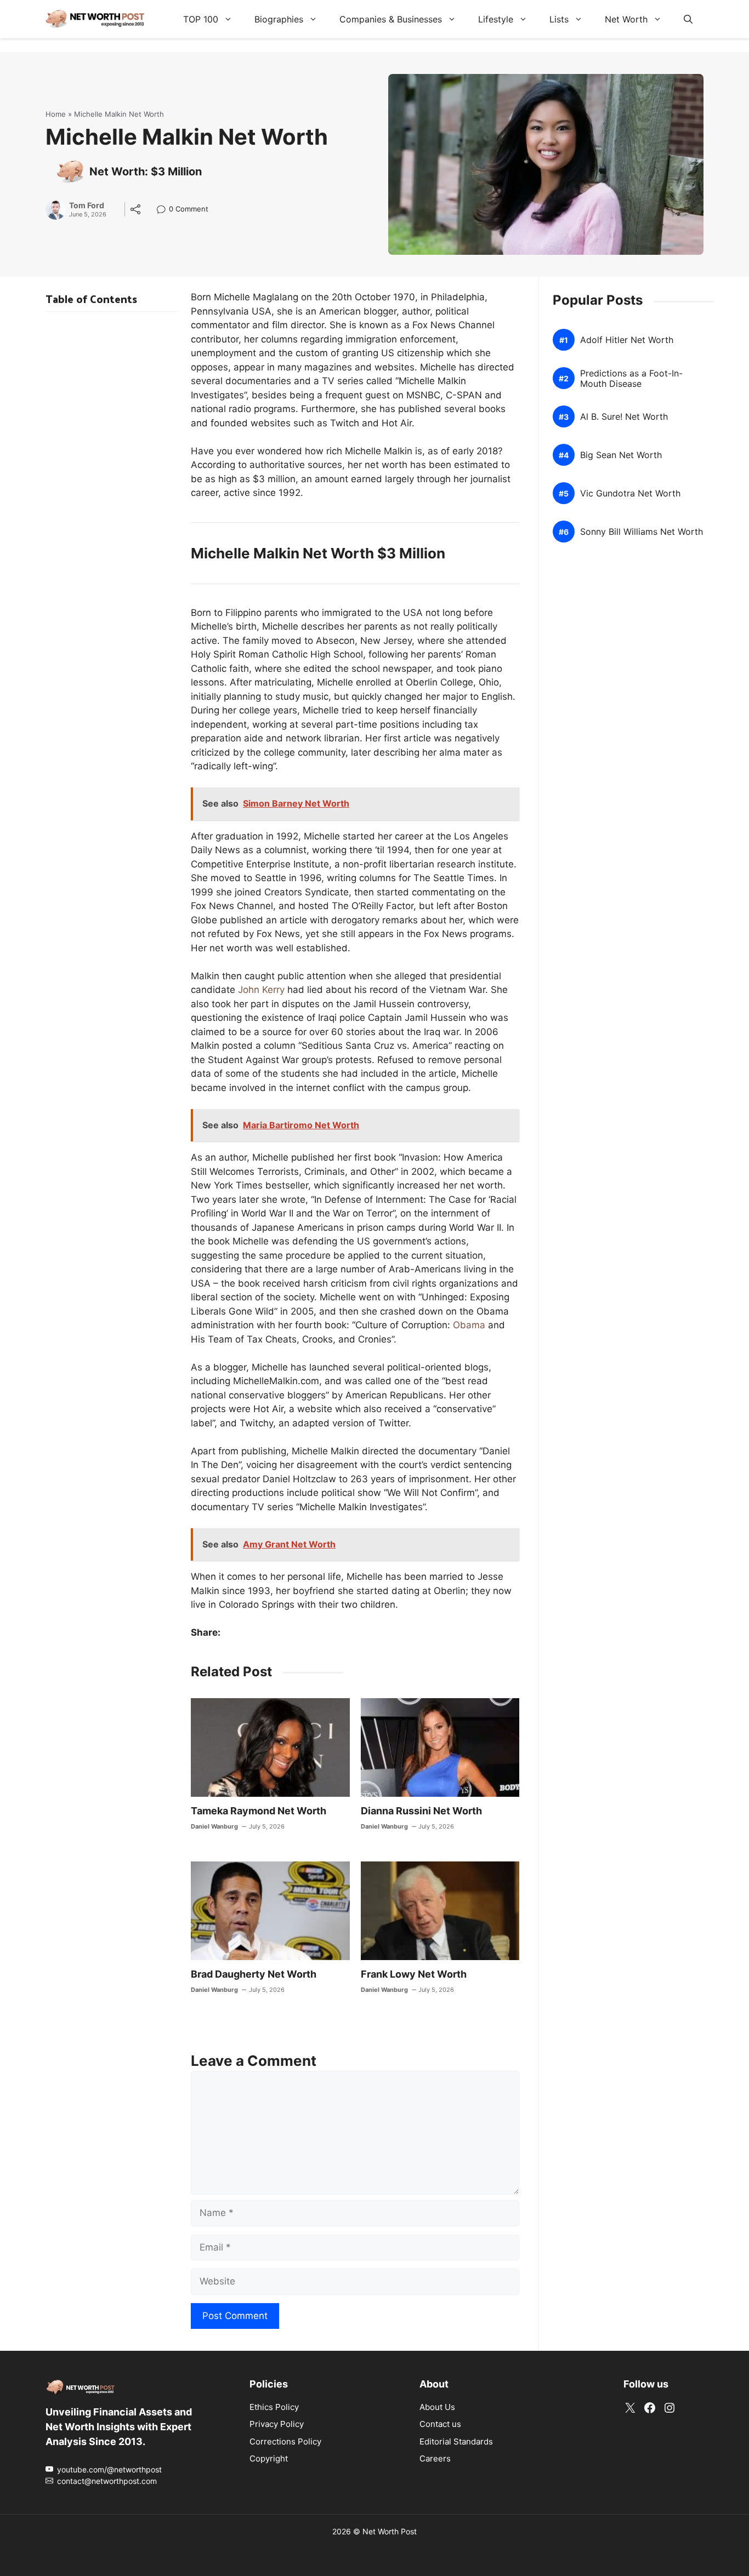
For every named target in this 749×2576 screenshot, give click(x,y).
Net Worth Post (390, 2531)
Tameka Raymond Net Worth (259, 1811)
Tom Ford (87, 205)
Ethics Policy (274, 2407)
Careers (435, 2458)
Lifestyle (496, 19)
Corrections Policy (285, 2441)
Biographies (279, 19)
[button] (688, 19)
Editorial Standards (456, 2441)
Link (164, 210)
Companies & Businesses (391, 19)
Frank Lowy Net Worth (414, 1974)
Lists (559, 19)
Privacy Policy (277, 2424)
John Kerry (261, 990)
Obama (469, 1325)
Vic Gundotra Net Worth (630, 493)
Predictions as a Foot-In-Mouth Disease (631, 379)
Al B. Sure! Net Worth (624, 417)
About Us (437, 2407)
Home (56, 114)
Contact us (440, 2424)
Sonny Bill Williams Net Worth (642, 532)
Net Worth (626, 19)
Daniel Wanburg (214, 1826)
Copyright (269, 2458)
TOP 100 (201, 19)
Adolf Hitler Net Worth (627, 340)
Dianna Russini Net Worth (421, 1811)
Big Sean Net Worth (621, 455)
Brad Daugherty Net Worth (254, 1974)
